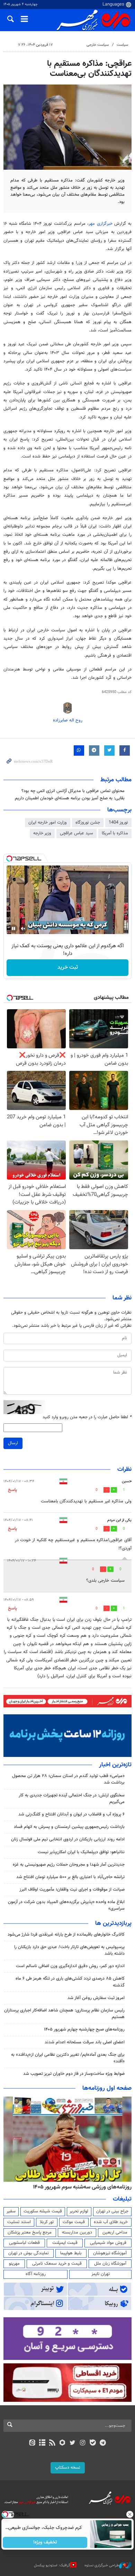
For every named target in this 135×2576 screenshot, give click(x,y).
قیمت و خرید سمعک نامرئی (57, 2264)
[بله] (93, 2443)
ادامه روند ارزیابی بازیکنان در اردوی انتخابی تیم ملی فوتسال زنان (68, 1839)
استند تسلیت (19, 2222)
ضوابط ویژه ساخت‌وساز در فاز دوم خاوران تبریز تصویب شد (74, 2074)
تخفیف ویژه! (45, 2542)
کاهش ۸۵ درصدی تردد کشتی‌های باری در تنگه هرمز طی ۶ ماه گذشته (70, 1982)
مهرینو (14, 2264)
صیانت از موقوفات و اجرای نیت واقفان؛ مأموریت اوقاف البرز (72, 1890)
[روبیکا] (62, 2443)
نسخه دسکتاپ (68, 2468)
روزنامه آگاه (36, 2274)
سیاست (122, 45)
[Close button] (130, 2514)
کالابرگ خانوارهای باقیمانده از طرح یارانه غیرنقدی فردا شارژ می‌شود (66, 1935)
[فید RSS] (52, 2443)
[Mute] (23, 929)
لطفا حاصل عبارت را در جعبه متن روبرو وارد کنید (87, 1417)
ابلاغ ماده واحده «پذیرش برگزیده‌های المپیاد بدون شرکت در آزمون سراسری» (66, 1905)
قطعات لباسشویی (24, 2243)
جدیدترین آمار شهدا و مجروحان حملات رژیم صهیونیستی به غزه (69, 1865)
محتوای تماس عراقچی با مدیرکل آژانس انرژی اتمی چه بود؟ (73, 791)
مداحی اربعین (115, 2232)
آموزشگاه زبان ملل (110, 2264)
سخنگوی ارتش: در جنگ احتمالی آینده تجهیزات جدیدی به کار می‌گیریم (72, 1799)
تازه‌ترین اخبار (115, 1765)
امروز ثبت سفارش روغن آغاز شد (96, 1998)
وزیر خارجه (42, 833)
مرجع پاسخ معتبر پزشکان (30, 2232)
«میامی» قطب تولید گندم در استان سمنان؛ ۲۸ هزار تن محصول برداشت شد (68, 1779)
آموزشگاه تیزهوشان (110, 2253)
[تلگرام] (103, 2443)
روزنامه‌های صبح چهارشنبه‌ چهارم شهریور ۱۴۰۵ (84, 2029)
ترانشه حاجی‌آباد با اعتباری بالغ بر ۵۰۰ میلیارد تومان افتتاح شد (70, 1877)
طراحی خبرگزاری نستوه (102, 2565)
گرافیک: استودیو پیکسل (52, 2565)
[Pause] (13, 929)
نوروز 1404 (118, 823)
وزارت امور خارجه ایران (48, 823)
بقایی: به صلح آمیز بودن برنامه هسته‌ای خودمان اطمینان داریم (70, 798)
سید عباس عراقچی (76, 833)
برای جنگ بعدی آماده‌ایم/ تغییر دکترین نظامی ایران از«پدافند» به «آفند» (68, 2058)
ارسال (13, 1443)
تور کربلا (47, 2222)
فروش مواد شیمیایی (108, 2243)
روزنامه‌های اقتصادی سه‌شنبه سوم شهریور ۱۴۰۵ (80, 2187)
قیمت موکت (74, 2222)
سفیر (11, 2211)
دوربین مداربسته (77, 2232)
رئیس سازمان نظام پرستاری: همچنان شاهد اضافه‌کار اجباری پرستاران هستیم (64, 2014)
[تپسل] (9, 859)
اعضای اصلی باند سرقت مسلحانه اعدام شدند (85, 2042)
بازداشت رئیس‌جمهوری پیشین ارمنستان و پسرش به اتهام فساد (69, 1827)
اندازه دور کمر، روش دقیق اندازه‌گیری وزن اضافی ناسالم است (70, 1966)
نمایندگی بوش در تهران (29, 2253)
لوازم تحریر (79, 2211)
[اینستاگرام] (83, 2443)
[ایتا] (32, 2443)
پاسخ (12, 1490)
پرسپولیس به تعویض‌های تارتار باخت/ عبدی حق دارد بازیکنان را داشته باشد (69, 1950)
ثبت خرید (68, 967)
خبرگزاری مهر (101, 224)
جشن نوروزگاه (88, 823)
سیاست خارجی (98, 45)
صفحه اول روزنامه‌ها (107, 2088)
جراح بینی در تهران (112, 2211)
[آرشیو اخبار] (42, 2443)
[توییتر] (73, 2443)
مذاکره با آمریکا (115, 833)
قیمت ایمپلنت (65, 2243)
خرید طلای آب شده (111, 2222)
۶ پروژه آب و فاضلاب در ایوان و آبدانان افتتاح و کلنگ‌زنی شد (71, 1814)
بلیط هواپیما (71, 2253)
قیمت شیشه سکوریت (43, 2211)
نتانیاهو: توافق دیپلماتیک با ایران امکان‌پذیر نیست (81, 1852)
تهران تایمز (101, 2274)
